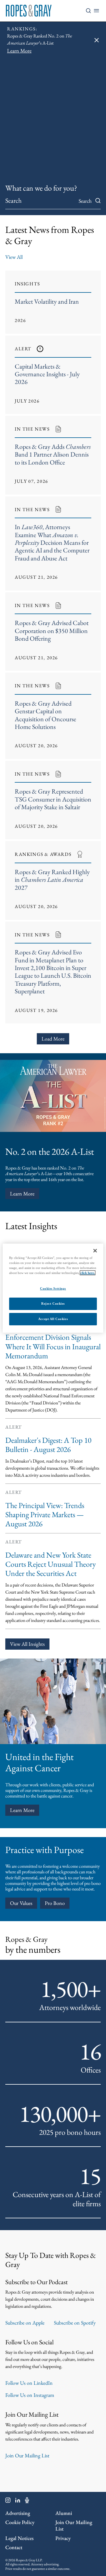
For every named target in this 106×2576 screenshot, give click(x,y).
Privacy (63, 2538)
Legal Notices (19, 2538)
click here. (88, 1273)
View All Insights (27, 1644)
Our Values (21, 1903)
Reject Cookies (53, 1303)
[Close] (95, 1250)
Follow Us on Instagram (30, 2395)
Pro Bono (55, 1903)
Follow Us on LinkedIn (29, 2383)
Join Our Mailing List (27, 2455)
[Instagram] (8, 2501)
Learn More (22, 1194)
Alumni (64, 2513)
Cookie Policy (20, 2522)
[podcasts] (27, 2501)
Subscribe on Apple (25, 2323)
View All (14, 257)
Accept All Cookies (53, 1319)
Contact (14, 2547)
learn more (22, 1810)
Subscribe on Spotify (75, 2323)
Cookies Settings (53, 1288)
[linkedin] (18, 2501)
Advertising (18, 2513)
